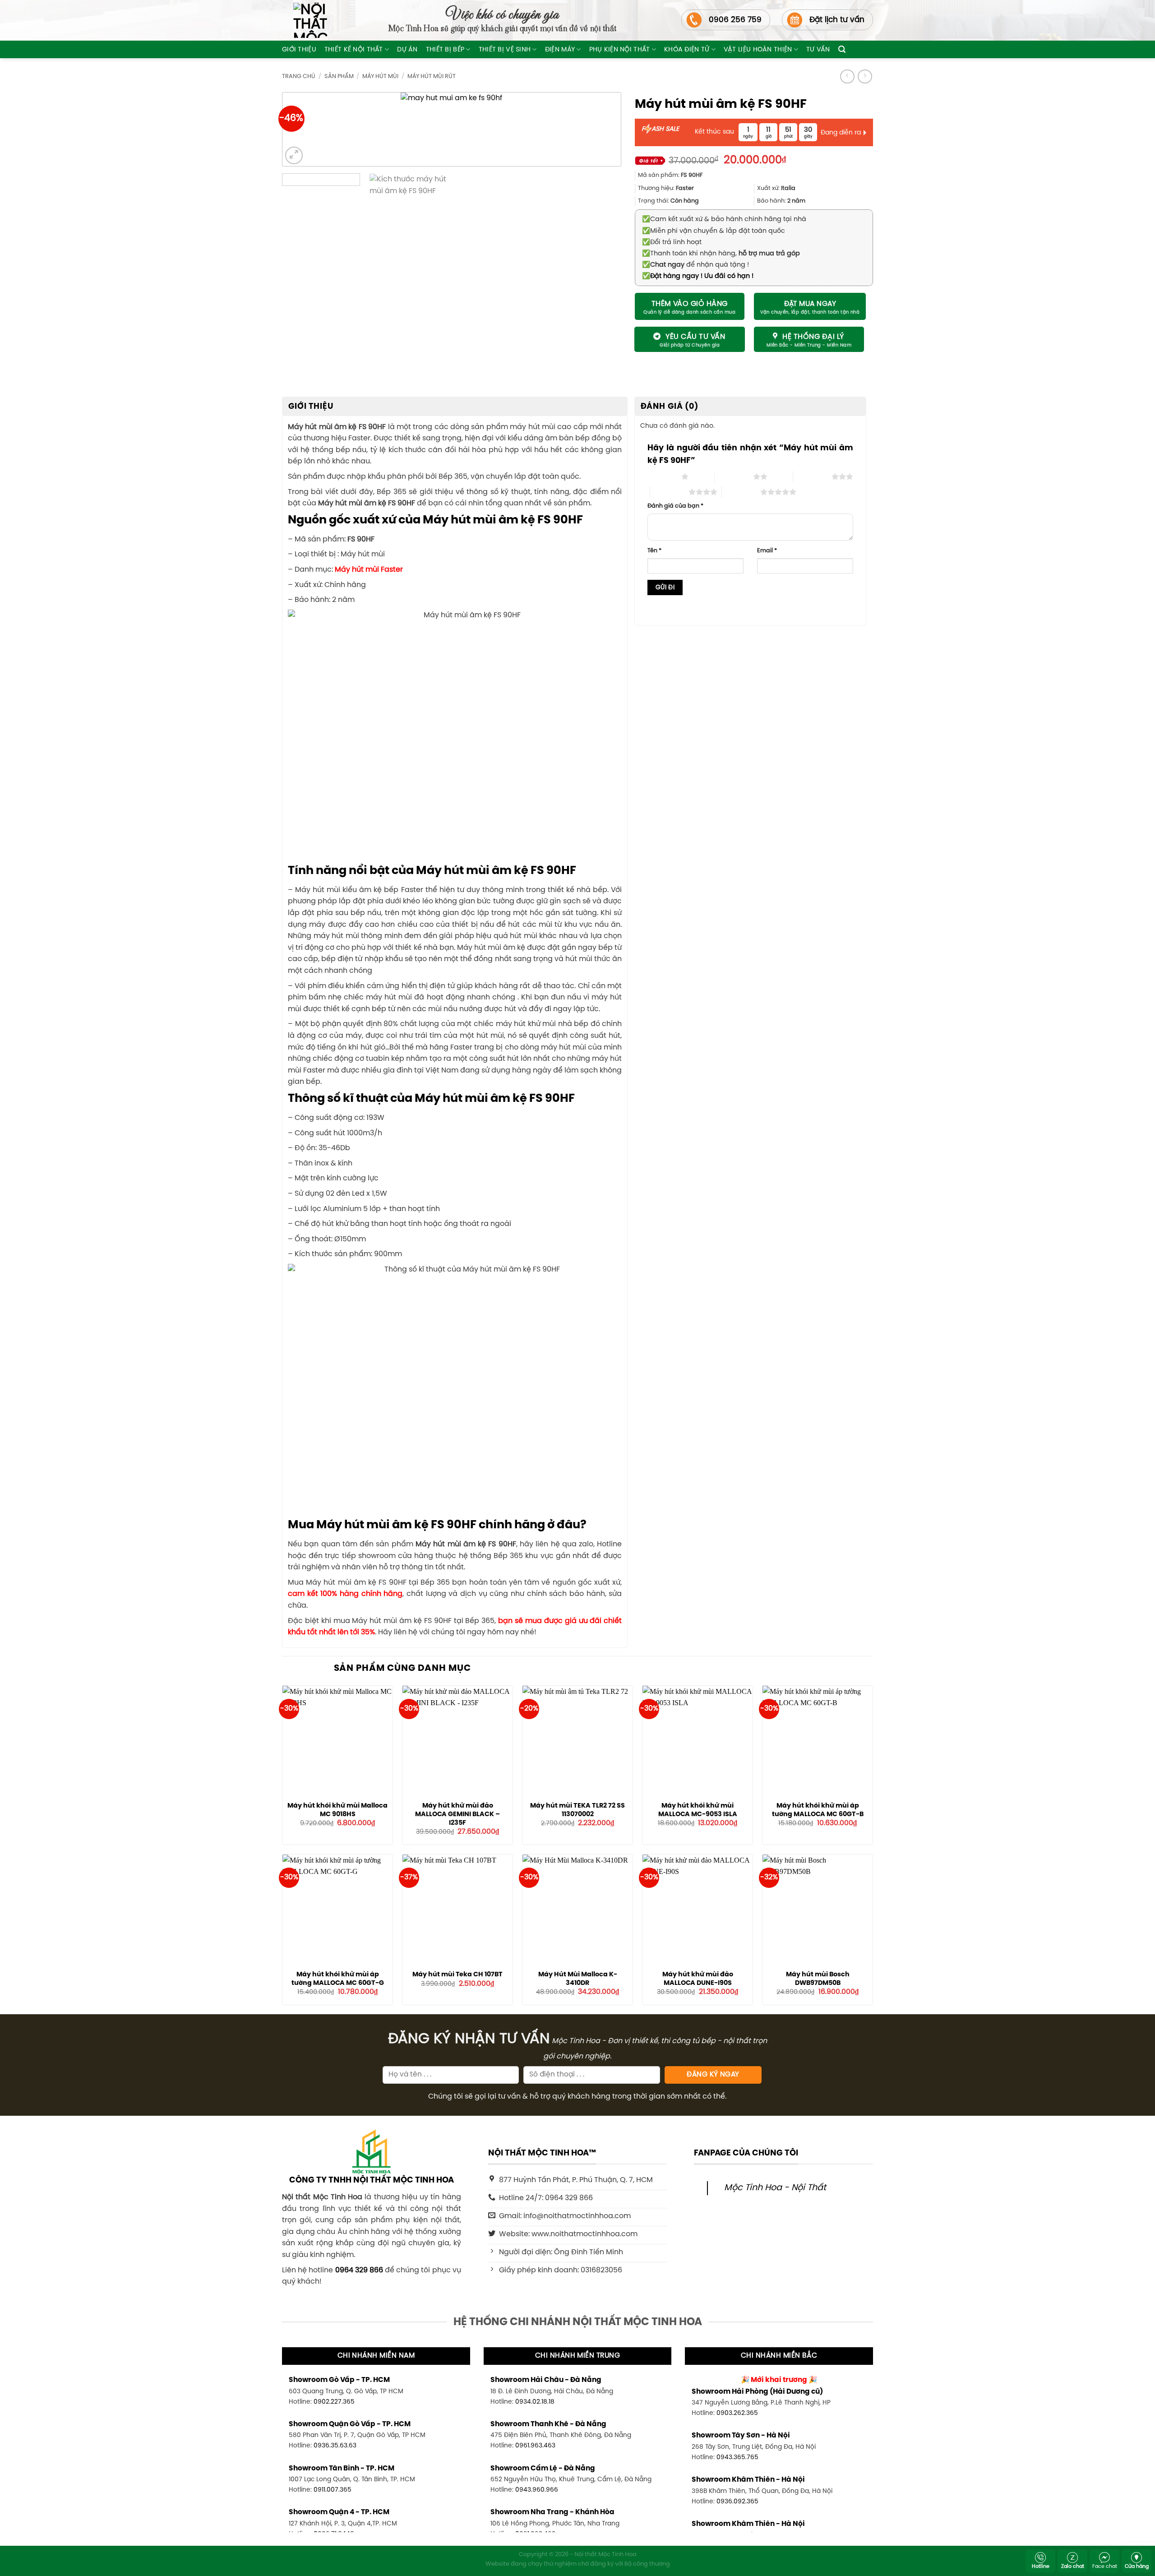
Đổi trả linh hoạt (672, 242)
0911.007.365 (333, 2490)
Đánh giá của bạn (675, 506)
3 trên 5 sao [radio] (812, 476)
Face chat (1105, 2567)
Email (767, 551)
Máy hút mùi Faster (369, 570)
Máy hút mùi (380, 76)
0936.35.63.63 (335, 2446)
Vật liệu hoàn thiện (758, 50)
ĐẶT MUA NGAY (810, 304)
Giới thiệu (299, 50)
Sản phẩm (339, 76)
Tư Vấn (818, 50)
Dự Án (407, 50)
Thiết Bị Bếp (445, 50)
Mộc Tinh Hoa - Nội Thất (775, 2188)
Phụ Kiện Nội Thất (620, 50)
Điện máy (560, 50)
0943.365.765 (737, 2457)
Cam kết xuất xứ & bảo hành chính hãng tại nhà (724, 219)
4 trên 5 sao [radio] (669, 492)
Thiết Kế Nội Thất (354, 50)
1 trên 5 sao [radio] (662, 476)
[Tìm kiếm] (842, 49)
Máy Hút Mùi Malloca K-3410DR (578, 1979)
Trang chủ (299, 76)
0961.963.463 (535, 2446)
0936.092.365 (737, 2502)
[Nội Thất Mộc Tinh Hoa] (305, 20)
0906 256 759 (735, 20)
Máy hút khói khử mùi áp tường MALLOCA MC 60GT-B (818, 1810)
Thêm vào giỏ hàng (690, 304)
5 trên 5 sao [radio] (741, 492)
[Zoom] (294, 155)
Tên (654, 551)
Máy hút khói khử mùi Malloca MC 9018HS (337, 1810)
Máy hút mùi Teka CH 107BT (457, 1975)
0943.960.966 (537, 2490)
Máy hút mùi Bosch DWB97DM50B (818, 1979)
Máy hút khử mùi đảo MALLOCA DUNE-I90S (698, 1979)
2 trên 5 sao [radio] (734, 476)
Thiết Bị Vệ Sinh (505, 50)
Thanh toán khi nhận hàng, (721, 254)
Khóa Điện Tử (687, 50)
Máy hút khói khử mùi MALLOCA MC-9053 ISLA (698, 1810)
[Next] (599, 131)
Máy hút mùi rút (432, 76)
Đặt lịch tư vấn (837, 20)
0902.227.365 (334, 2402)
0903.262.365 (737, 2413)
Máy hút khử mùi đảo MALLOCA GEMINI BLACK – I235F (457, 1814)
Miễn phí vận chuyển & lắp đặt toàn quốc (714, 231)
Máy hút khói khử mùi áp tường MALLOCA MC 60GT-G (338, 1979)
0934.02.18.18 (535, 2402)
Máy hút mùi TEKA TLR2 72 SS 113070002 (577, 1810)
